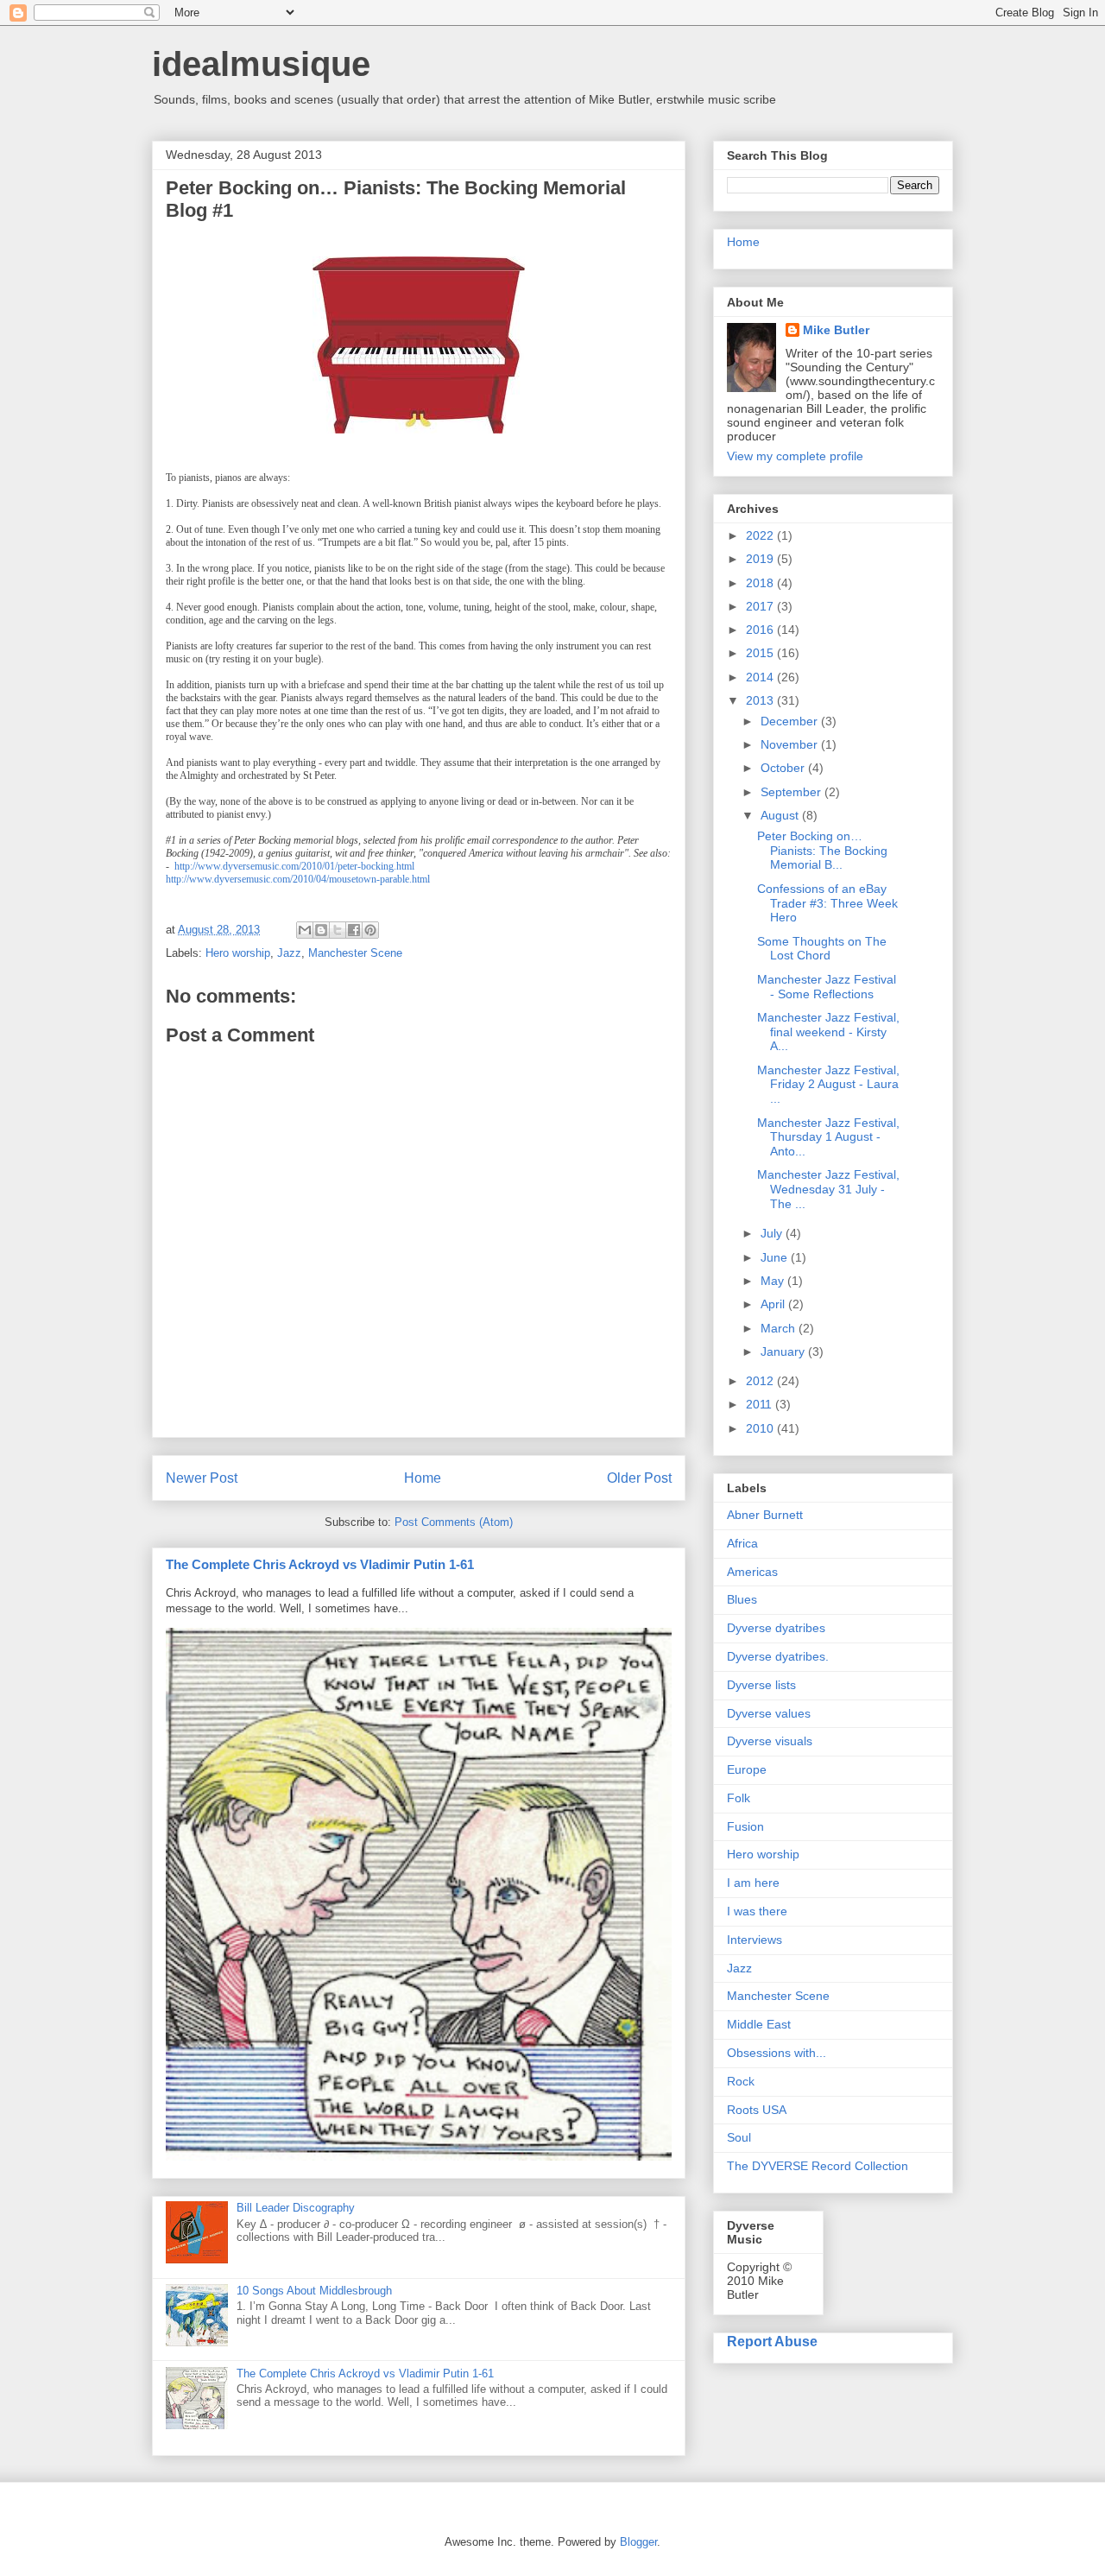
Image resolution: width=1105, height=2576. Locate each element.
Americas (752, 1572)
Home (423, 1478)
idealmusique (261, 64)
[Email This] (305, 930)
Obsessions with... (777, 2053)
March (780, 1328)
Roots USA (757, 2110)
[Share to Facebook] (354, 930)
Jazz (289, 953)
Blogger (638, 2542)
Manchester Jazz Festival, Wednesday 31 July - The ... (828, 1189)
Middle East (759, 2024)
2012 (761, 1381)
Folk (739, 1798)
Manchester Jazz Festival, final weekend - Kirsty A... (828, 1032)
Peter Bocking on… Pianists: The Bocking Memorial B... (822, 851)
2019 (761, 559)
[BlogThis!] (321, 930)
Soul (739, 2137)
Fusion (745, 1826)
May (774, 1281)
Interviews (755, 1940)
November (791, 744)
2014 (761, 677)
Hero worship (238, 953)
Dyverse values (769, 1713)
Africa (742, 1543)
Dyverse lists (761, 1685)
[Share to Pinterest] (370, 930)
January (784, 1351)
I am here (753, 1883)
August (781, 815)
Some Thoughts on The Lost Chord (822, 949)
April (774, 1304)
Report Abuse (772, 2341)
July (773, 1233)
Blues (742, 1599)
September (792, 792)
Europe (747, 1769)
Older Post (639, 1478)
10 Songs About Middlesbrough (314, 2291)
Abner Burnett (765, 1515)
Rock (741, 2081)
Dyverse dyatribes (776, 1628)
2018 (761, 583)
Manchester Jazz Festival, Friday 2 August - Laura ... (828, 1085)
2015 (761, 653)
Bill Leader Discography (296, 2208)
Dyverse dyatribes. (778, 1656)
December (791, 721)
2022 (761, 535)
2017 (761, 606)
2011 (761, 1404)
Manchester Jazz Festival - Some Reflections (827, 987)
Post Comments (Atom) (454, 1522)
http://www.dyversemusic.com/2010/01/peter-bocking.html (294, 866)
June (776, 1257)
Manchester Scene (355, 953)
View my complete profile (795, 456)
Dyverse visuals (770, 1741)
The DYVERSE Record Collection (818, 2166)
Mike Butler (836, 330)
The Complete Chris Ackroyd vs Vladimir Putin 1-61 (320, 1564)
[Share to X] (338, 930)
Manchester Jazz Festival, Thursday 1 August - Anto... (828, 1137)
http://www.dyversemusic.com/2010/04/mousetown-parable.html (298, 879)
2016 (761, 630)
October (784, 768)
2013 (761, 700)
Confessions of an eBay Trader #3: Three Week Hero (827, 903)
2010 (761, 1428)
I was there (757, 1911)
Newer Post (202, 1478)
